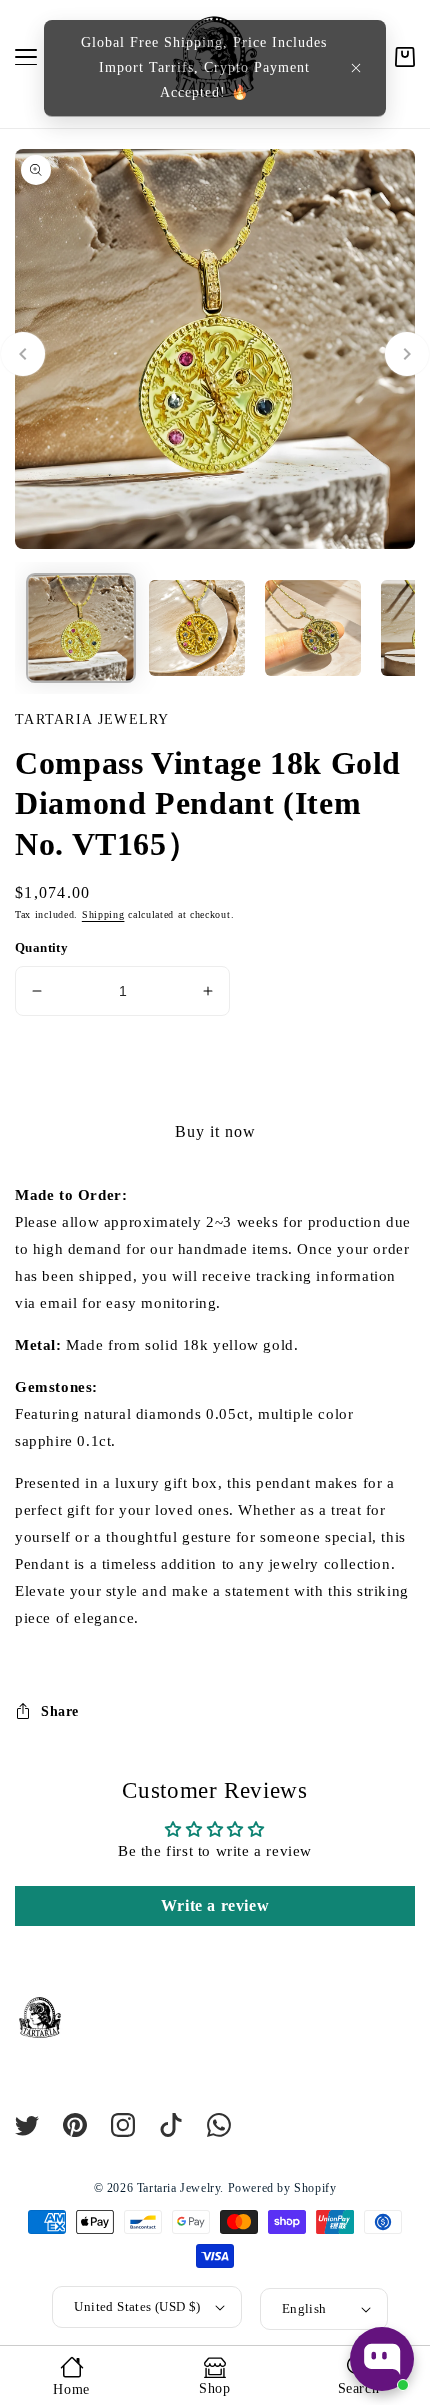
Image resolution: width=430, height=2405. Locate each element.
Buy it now (215, 1131)
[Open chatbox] (382, 2359)
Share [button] (60, 1711)
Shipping (103, 914)
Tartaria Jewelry (179, 2188)
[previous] (23, 354)
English (304, 2308)
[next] (407, 354)
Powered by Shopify (282, 2188)
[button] (356, 68)
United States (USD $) (137, 2306)
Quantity (41, 947)
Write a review (215, 1905)
